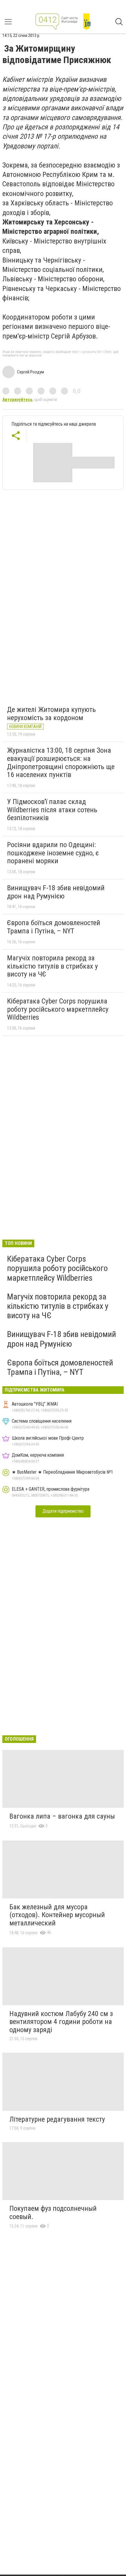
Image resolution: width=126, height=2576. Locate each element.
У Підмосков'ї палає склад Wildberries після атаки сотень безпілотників (52, 810)
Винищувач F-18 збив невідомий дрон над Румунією (56, 892)
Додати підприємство (63, 1511)
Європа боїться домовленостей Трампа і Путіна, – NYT (54, 927)
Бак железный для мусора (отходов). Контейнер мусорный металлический (57, 1915)
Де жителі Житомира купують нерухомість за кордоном (51, 714)
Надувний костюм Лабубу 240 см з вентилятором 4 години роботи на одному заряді (61, 2022)
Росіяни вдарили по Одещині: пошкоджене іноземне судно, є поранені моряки (53, 853)
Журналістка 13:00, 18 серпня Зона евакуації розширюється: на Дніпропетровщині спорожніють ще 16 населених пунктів (61, 763)
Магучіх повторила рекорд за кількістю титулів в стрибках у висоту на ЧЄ (52, 966)
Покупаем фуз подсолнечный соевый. (53, 2213)
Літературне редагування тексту (57, 2119)
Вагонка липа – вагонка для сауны (62, 1816)
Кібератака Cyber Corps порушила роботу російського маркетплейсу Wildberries (58, 1009)
